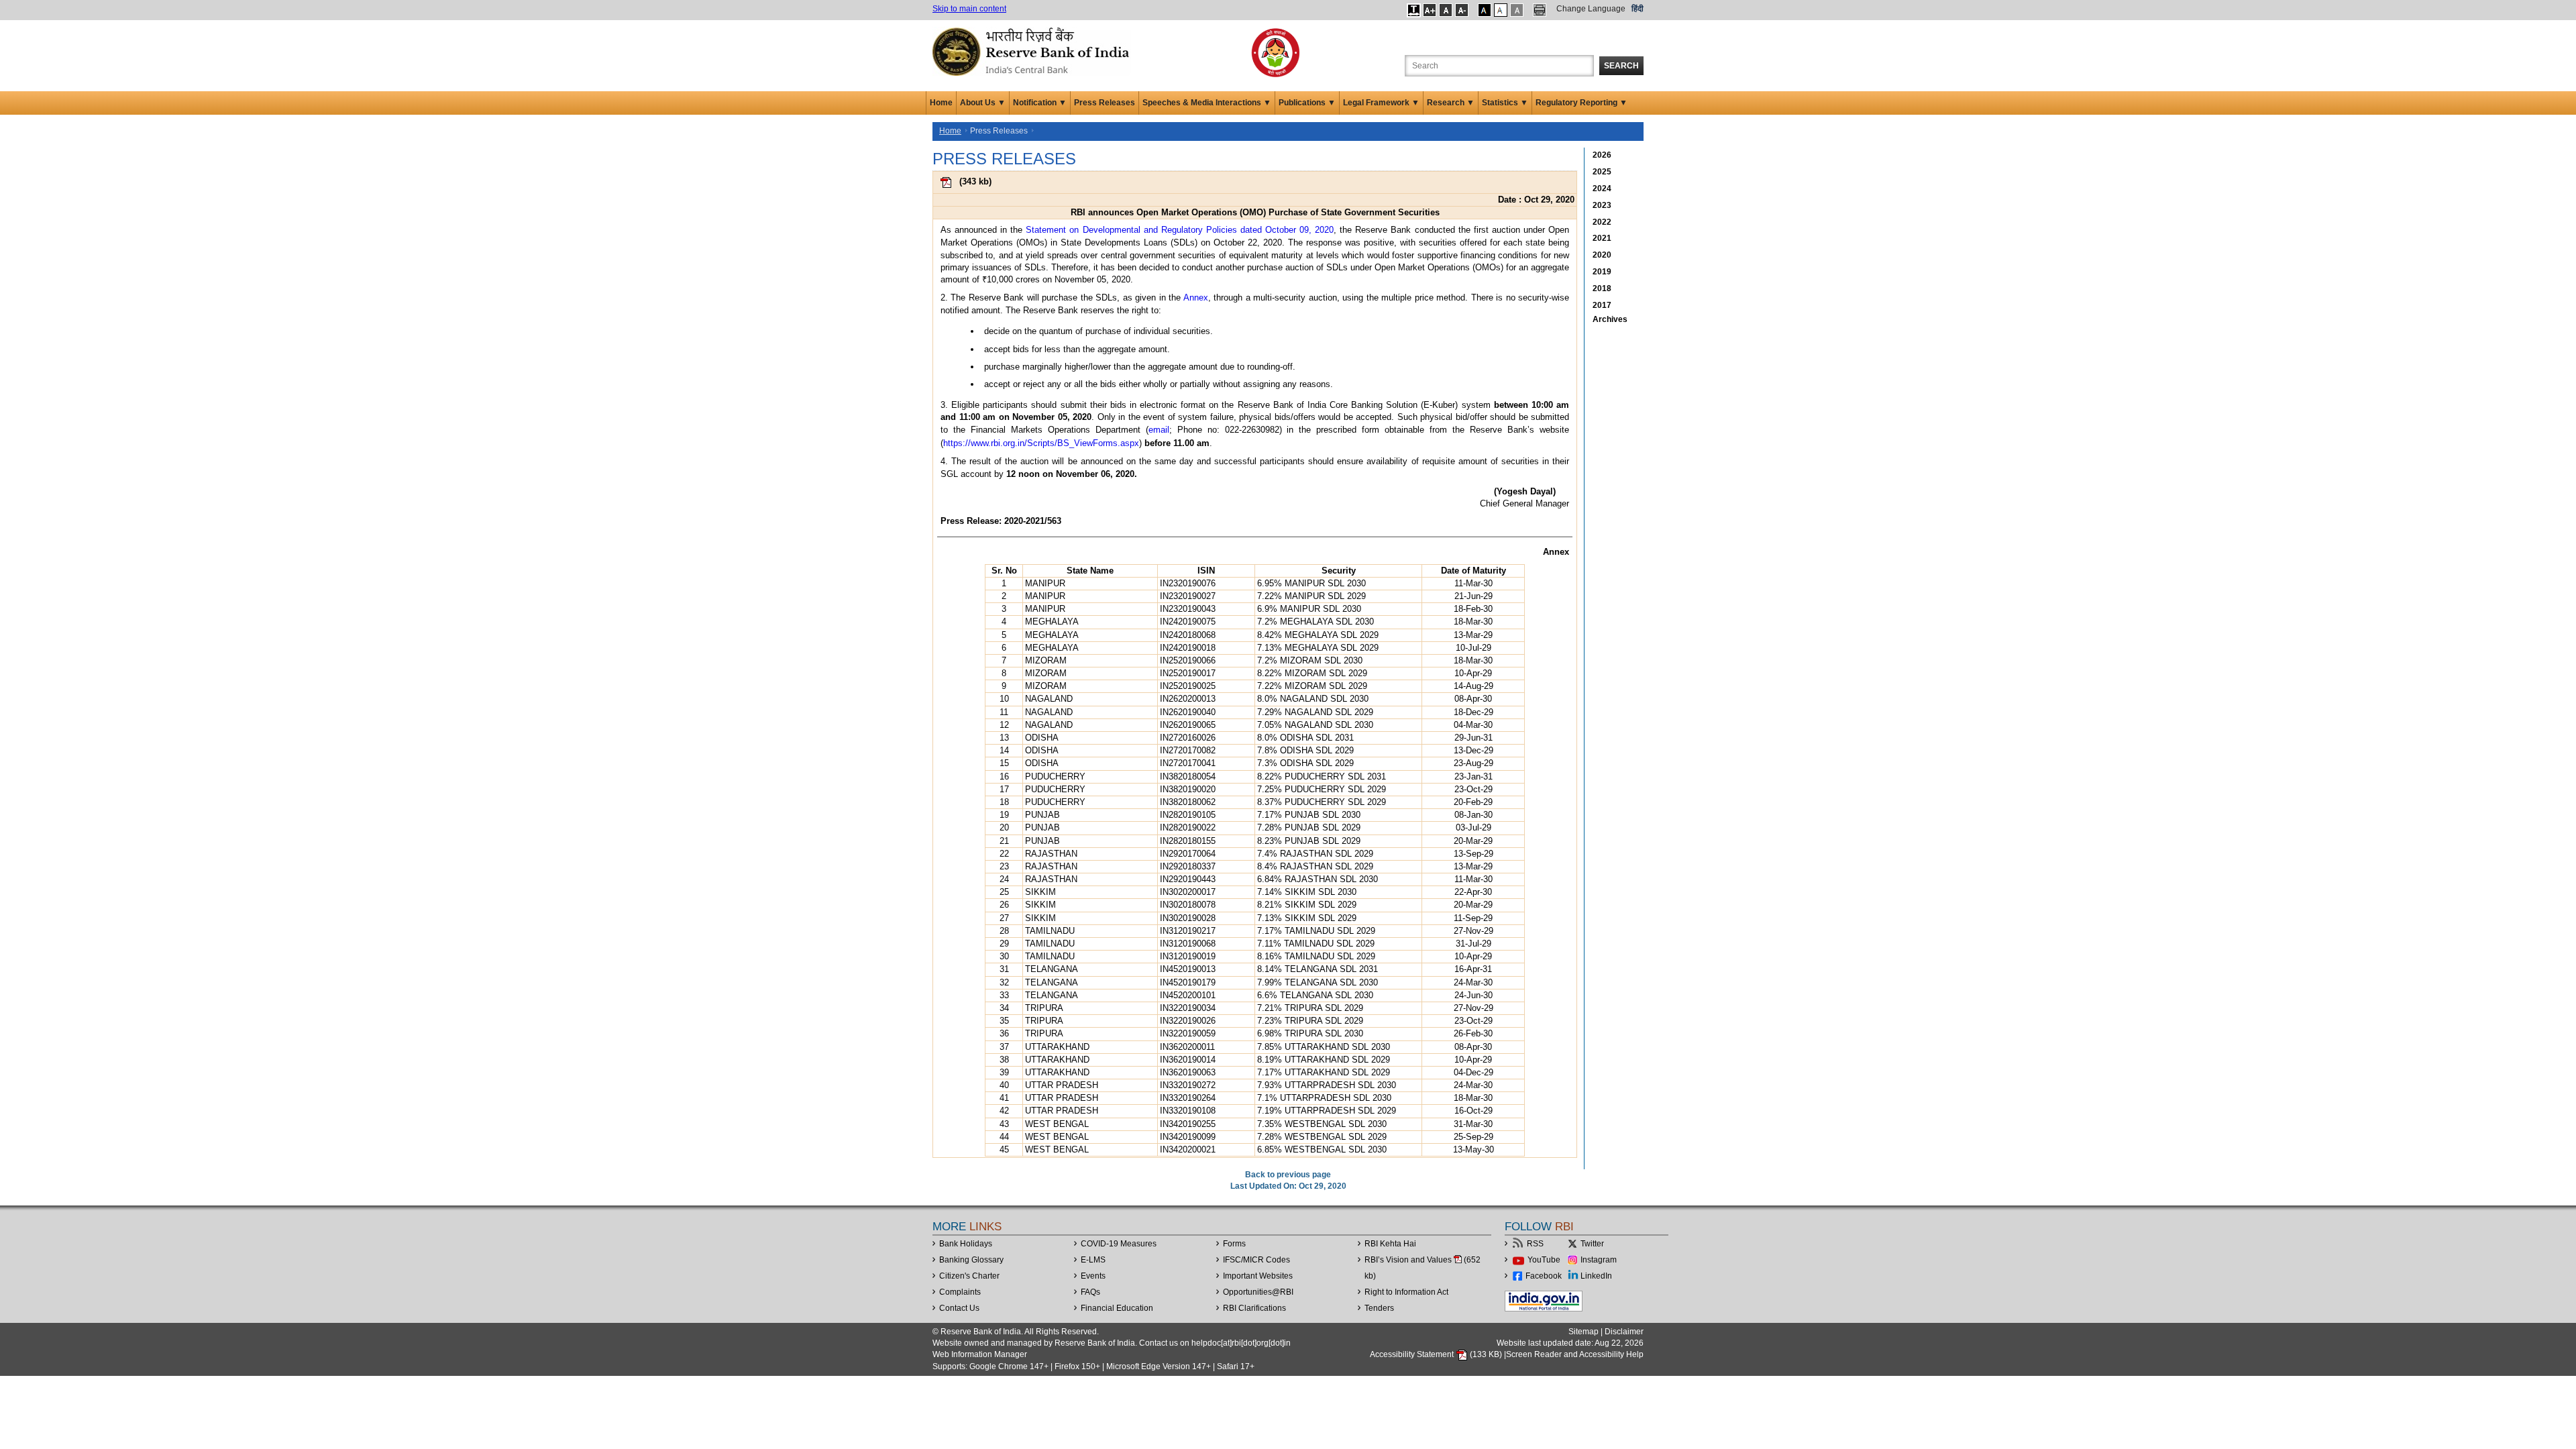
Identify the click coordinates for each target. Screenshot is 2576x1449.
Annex (1196, 298)
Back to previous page (1288, 1175)
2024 (1602, 189)
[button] (1414, 10)
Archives (1610, 319)
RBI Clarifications (1254, 1308)
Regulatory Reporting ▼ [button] (1581, 103)
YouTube (1544, 1260)
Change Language (1591, 9)
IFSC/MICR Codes (1256, 1260)
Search (1621, 66)
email (1159, 430)
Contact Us (959, 1308)
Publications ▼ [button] (1307, 103)
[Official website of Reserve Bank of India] (1033, 51)
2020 (1602, 255)
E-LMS (1093, 1260)
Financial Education (1117, 1308)
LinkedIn (1596, 1276)
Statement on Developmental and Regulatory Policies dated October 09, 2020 (1180, 230)
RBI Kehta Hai (1390, 1244)
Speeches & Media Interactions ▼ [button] (1207, 103)
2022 (1602, 222)
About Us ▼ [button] (983, 103)
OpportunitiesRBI (1258, 1292)
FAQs (1090, 1292)
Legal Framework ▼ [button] (1381, 103)
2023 (1602, 205)
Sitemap (1584, 1332)
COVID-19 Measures (1119, 1244)
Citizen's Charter (969, 1276)
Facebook (1544, 1276)
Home (941, 103)
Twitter (1592, 1244)
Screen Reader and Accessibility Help (1575, 1354)
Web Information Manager (980, 1354)
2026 (1602, 155)
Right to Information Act (1406, 1292)
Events (1093, 1276)
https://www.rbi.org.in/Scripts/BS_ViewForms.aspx (1041, 443)
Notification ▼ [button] (1040, 103)
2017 (1602, 305)
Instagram (1599, 1260)
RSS (1535, 1244)
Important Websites (1258, 1276)
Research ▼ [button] (1451, 103)
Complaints (960, 1292)
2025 (1602, 172)
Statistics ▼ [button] (1505, 103)
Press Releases (1105, 103)
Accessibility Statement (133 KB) (1437, 1354)
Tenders (1379, 1308)
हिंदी (1638, 9)
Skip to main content (969, 9)
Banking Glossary (971, 1260)
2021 (1602, 238)
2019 (1602, 272)
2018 (1602, 288)
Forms (1234, 1244)
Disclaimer (1624, 1332)
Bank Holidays (966, 1244)
